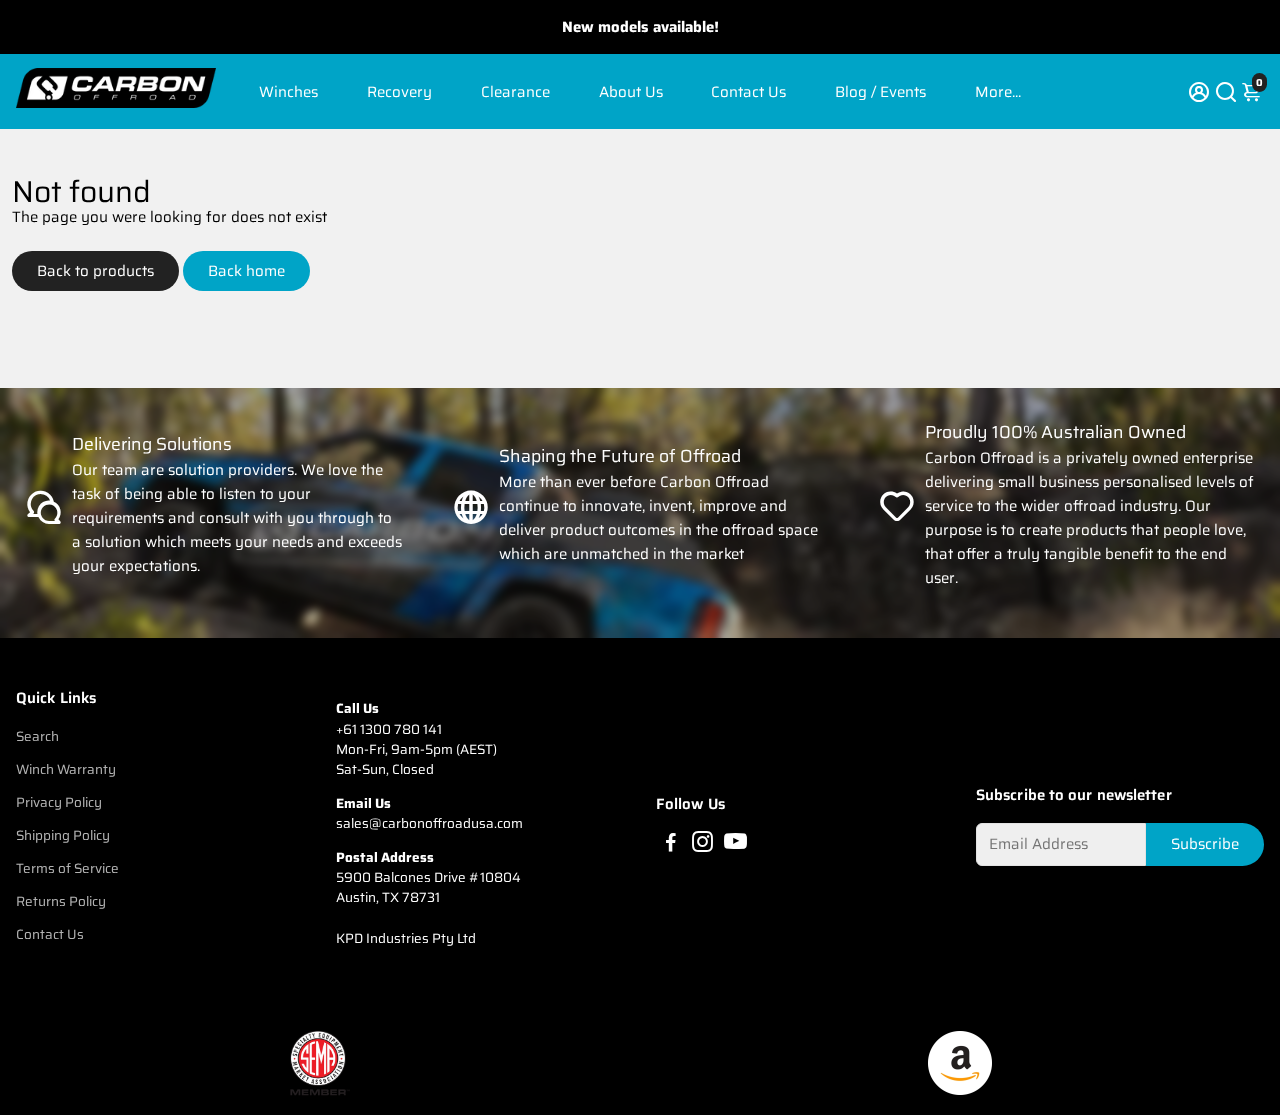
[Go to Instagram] (702, 845)
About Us (631, 92)
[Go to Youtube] (735, 845)
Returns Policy (61, 901)
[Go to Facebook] (671, 845)
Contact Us (748, 92)
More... (998, 92)
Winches (288, 92)
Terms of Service (67, 868)
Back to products (95, 271)
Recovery (399, 92)
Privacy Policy (59, 802)
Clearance (515, 92)
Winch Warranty (66, 769)
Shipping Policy (63, 835)
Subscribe (1205, 844)
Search (37, 736)
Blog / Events (880, 92)
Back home (246, 271)
